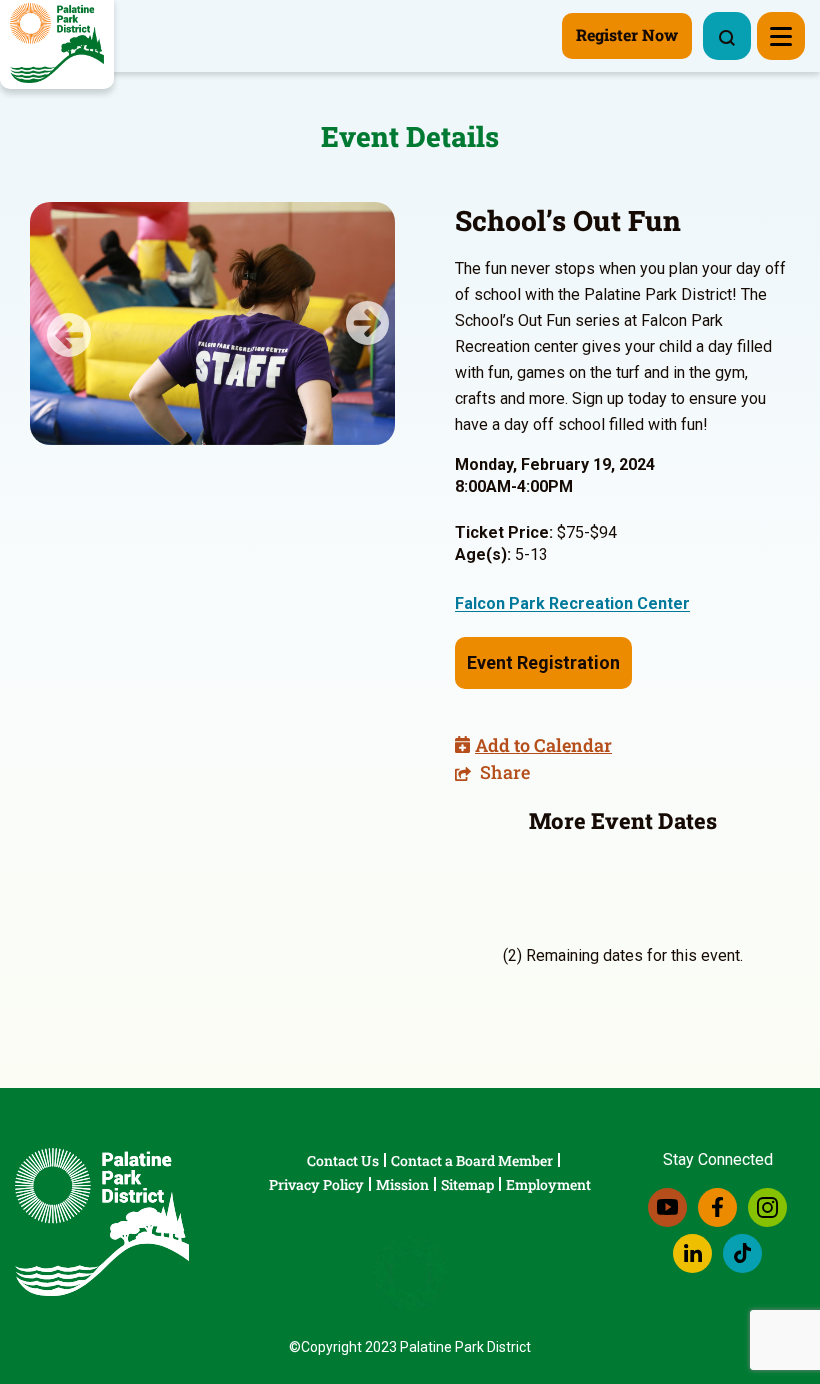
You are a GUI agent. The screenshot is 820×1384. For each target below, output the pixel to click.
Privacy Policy (316, 1184)
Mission (402, 1184)
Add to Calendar (543, 745)
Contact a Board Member (472, 1160)
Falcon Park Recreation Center (572, 603)
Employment (548, 1184)
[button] (57, 323)
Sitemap (467, 1184)
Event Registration (543, 662)
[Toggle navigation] (781, 36)
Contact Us (343, 1160)
